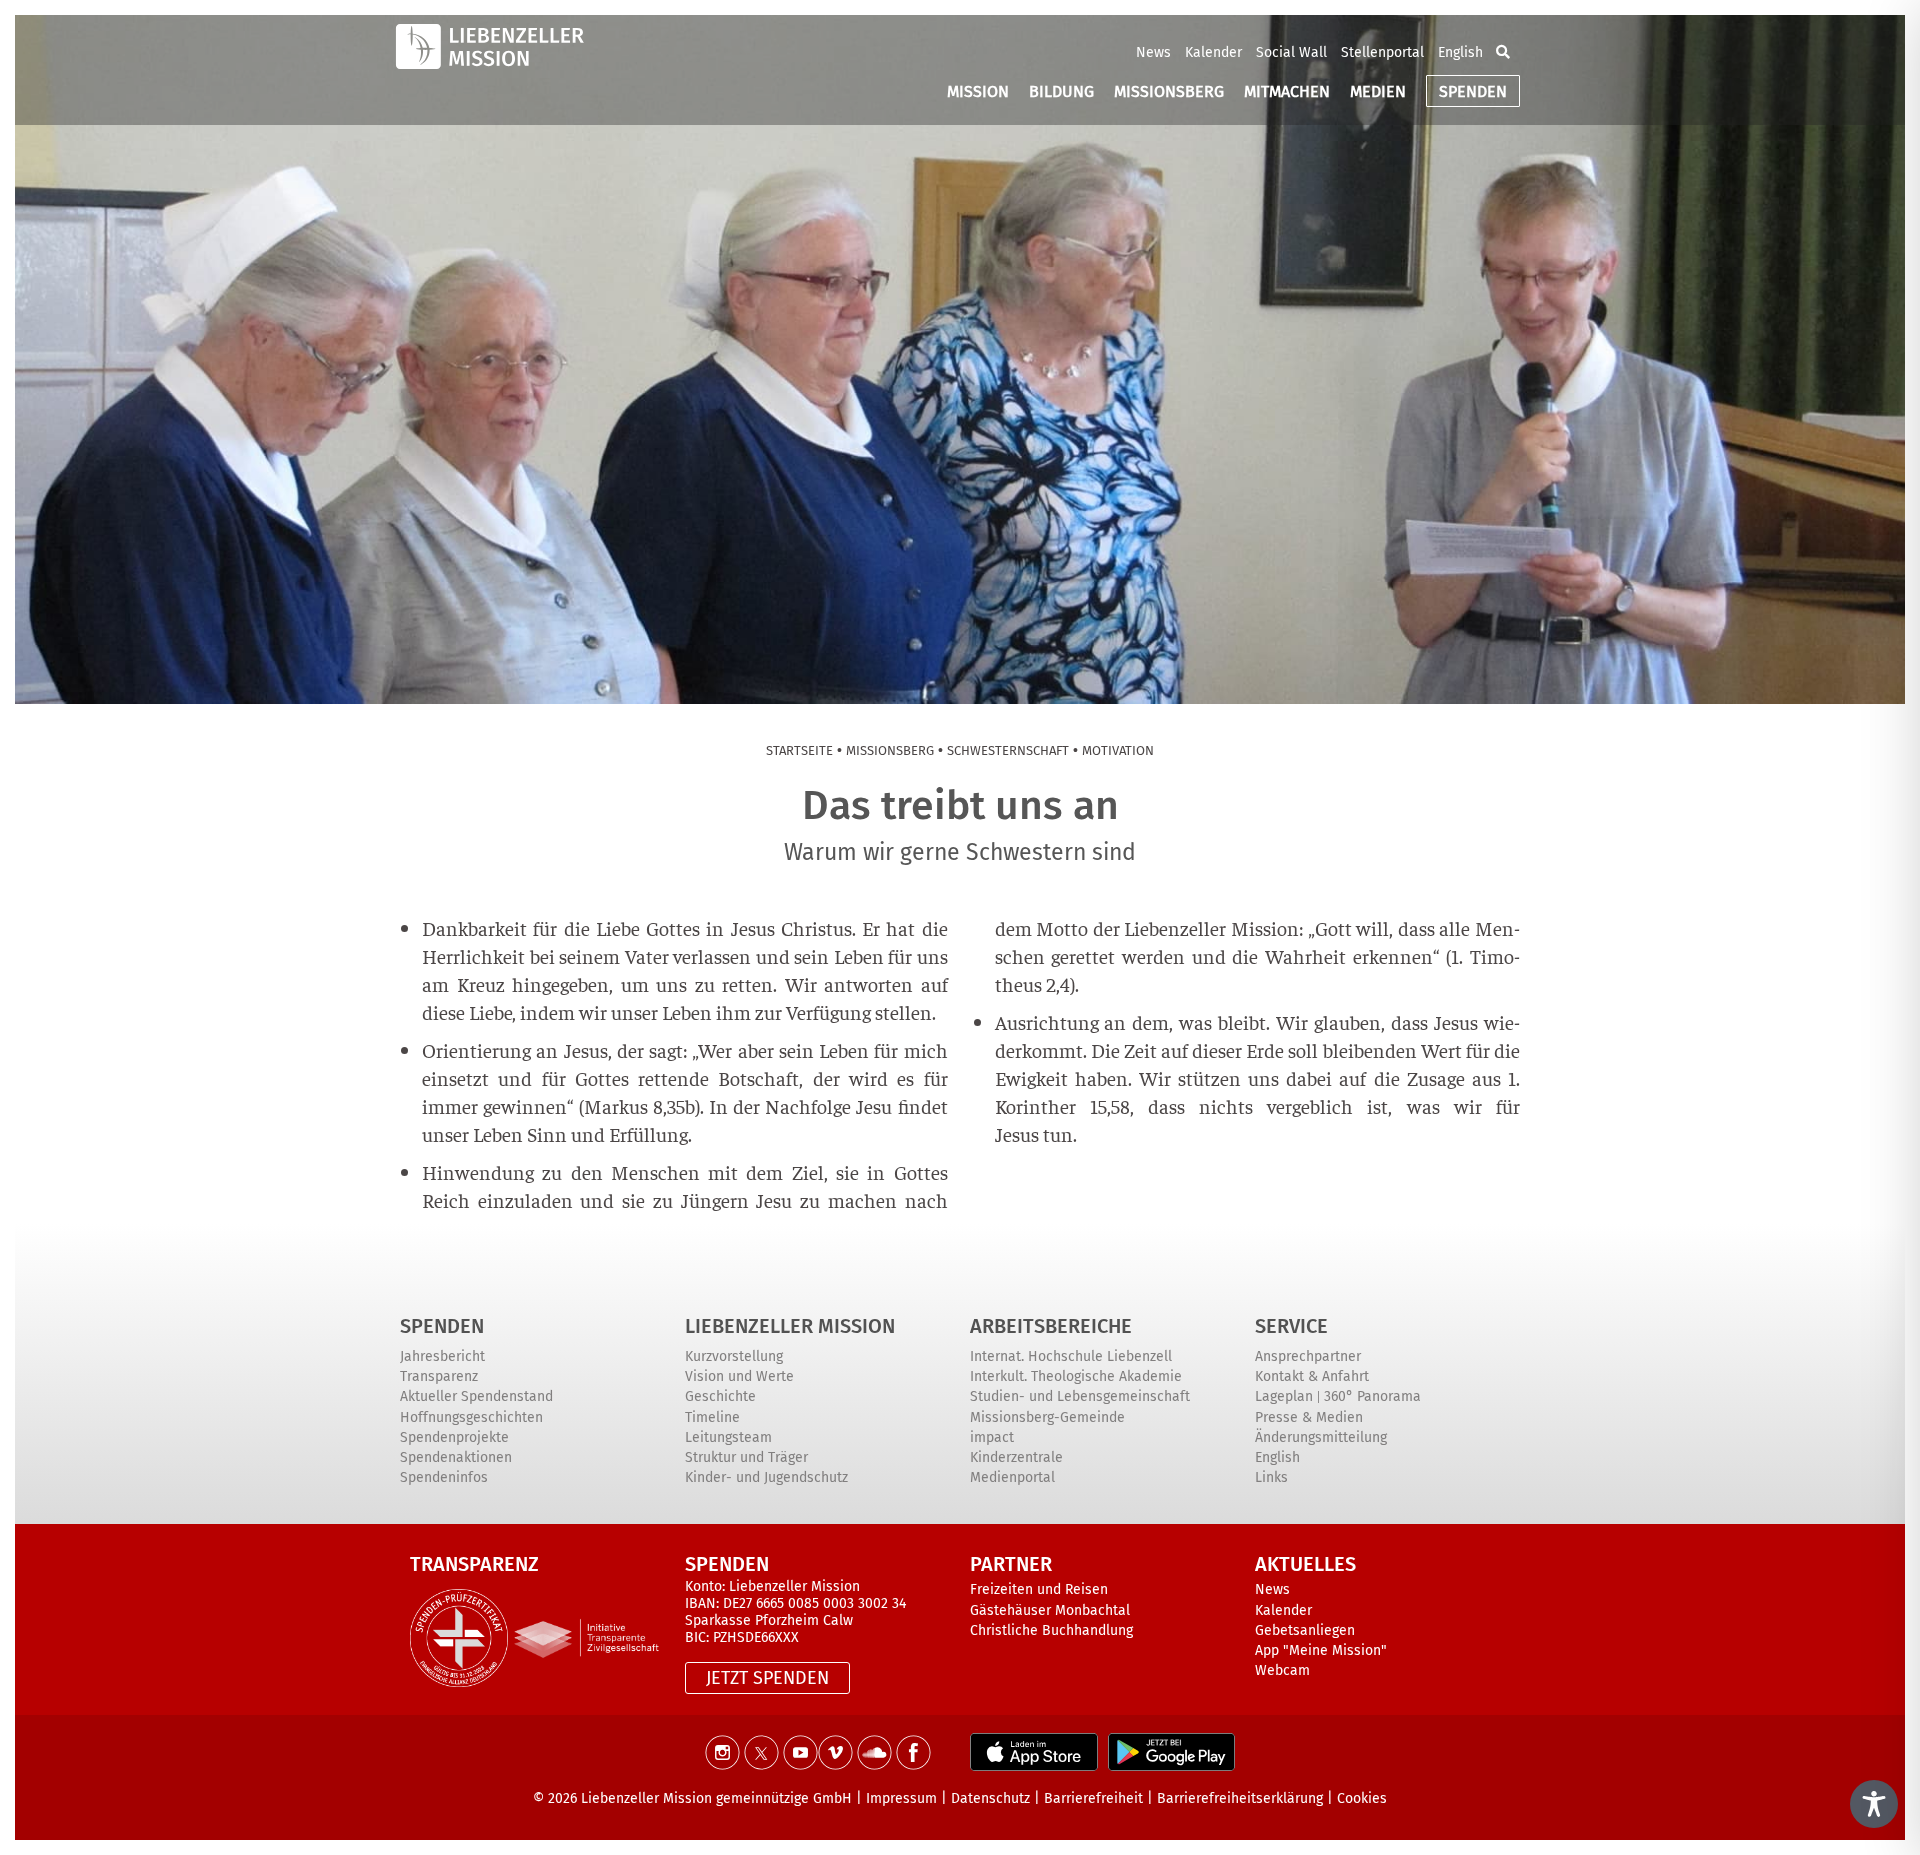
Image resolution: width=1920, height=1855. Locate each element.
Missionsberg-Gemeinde (1047, 1417)
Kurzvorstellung (734, 1356)
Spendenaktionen (456, 1457)
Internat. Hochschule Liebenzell (1071, 1356)
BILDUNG (1061, 91)
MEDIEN (1378, 91)
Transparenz (439, 1376)
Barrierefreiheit (1093, 1798)
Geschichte (720, 1396)
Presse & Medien (1309, 1417)
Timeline (712, 1417)
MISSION (978, 91)
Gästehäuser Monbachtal (1050, 1610)
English (1460, 52)
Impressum (901, 1798)
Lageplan (1284, 1396)
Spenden (442, 1326)
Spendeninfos (444, 1477)
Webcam (1282, 1670)
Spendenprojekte (454, 1437)
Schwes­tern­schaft (1008, 750)
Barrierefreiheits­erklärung (1240, 1798)
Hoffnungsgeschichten (471, 1417)
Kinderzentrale (1016, 1457)
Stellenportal (1382, 52)
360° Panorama (1372, 1396)
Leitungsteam (728, 1437)
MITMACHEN (1287, 91)
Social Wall (1291, 52)
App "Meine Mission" (1321, 1650)
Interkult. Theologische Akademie (1076, 1376)
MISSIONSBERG (1169, 91)
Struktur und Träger (746, 1457)
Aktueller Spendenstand (476, 1396)
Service (1291, 1326)
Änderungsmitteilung (1321, 1437)
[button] (1503, 52)
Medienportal (1012, 1477)
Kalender (1213, 52)
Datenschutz (990, 1798)
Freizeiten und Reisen (1039, 1589)
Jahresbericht (442, 1356)
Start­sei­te (799, 750)
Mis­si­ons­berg (890, 750)
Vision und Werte (739, 1376)
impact (992, 1437)
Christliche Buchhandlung (1051, 1630)
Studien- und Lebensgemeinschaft (1080, 1396)
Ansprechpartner (1308, 1356)
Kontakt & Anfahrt (1312, 1376)
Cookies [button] (1362, 1798)
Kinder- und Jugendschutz (766, 1477)
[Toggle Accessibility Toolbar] (1874, 1804)
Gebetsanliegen (1305, 1630)
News (1153, 52)
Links (1271, 1477)
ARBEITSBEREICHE (1051, 1326)
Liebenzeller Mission (790, 1326)
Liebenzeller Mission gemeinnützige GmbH (716, 1798)
